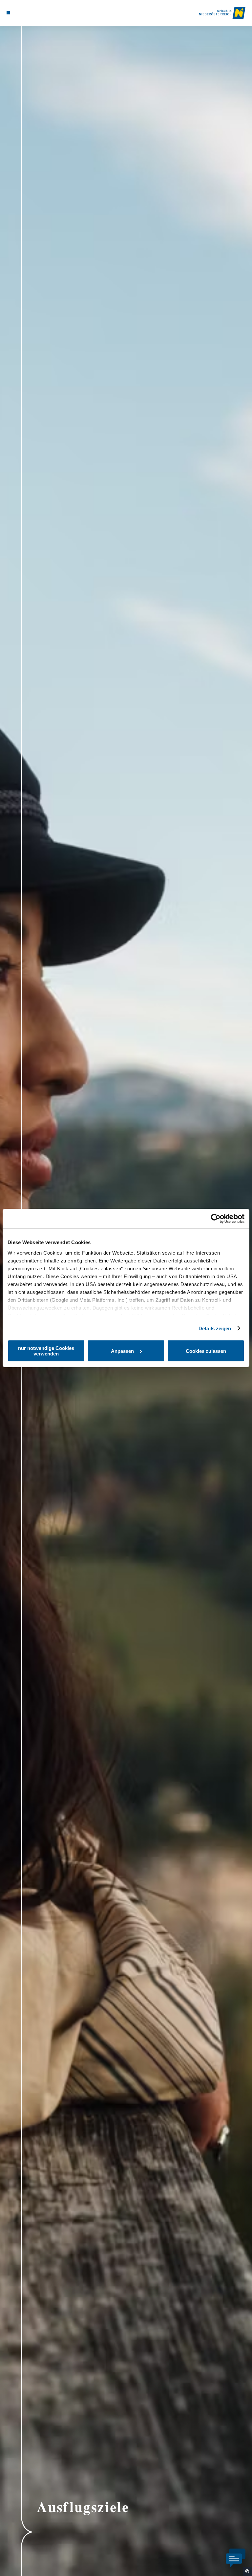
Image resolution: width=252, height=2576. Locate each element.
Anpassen (122, 1351)
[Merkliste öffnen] (26, 13)
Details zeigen (215, 1328)
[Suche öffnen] (32, 13)
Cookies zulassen (206, 1351)
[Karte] (20, 13)
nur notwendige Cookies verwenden (46, 1351)
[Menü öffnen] (8, 13)
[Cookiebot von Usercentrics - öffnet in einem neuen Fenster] (216, 1219)
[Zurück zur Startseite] (222, 13)
